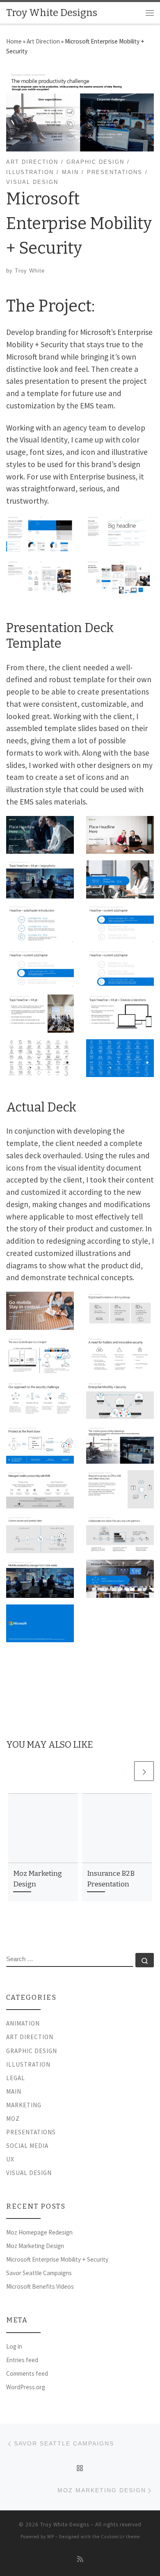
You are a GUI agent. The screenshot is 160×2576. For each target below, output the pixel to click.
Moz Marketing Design (35, 2246)
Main (14, 2091)
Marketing (24, 2105)
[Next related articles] (144, 1771)
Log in (14, 2346)
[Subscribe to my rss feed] (80, 2559)
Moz (13, 2119)
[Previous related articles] (123, 1771)
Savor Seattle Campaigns (39, 2273)
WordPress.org (26, 2387)
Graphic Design (32, 2051)
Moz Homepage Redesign (39, 2232)
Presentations (31, 2132)
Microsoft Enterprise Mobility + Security (57, 2259)
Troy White (30, 271)
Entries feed (22, 2360)
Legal (16, 2078)
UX (10, 2159)
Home (14, 41)
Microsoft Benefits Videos (40, 2286)
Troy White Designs (65, 2524)
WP (51, 2537)
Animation (23, 2023)
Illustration (28, 2064)
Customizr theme (120, 2537)
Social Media (27, 2146)
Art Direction (43, 41)
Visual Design (29, 2173)
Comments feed (27, 2373)
